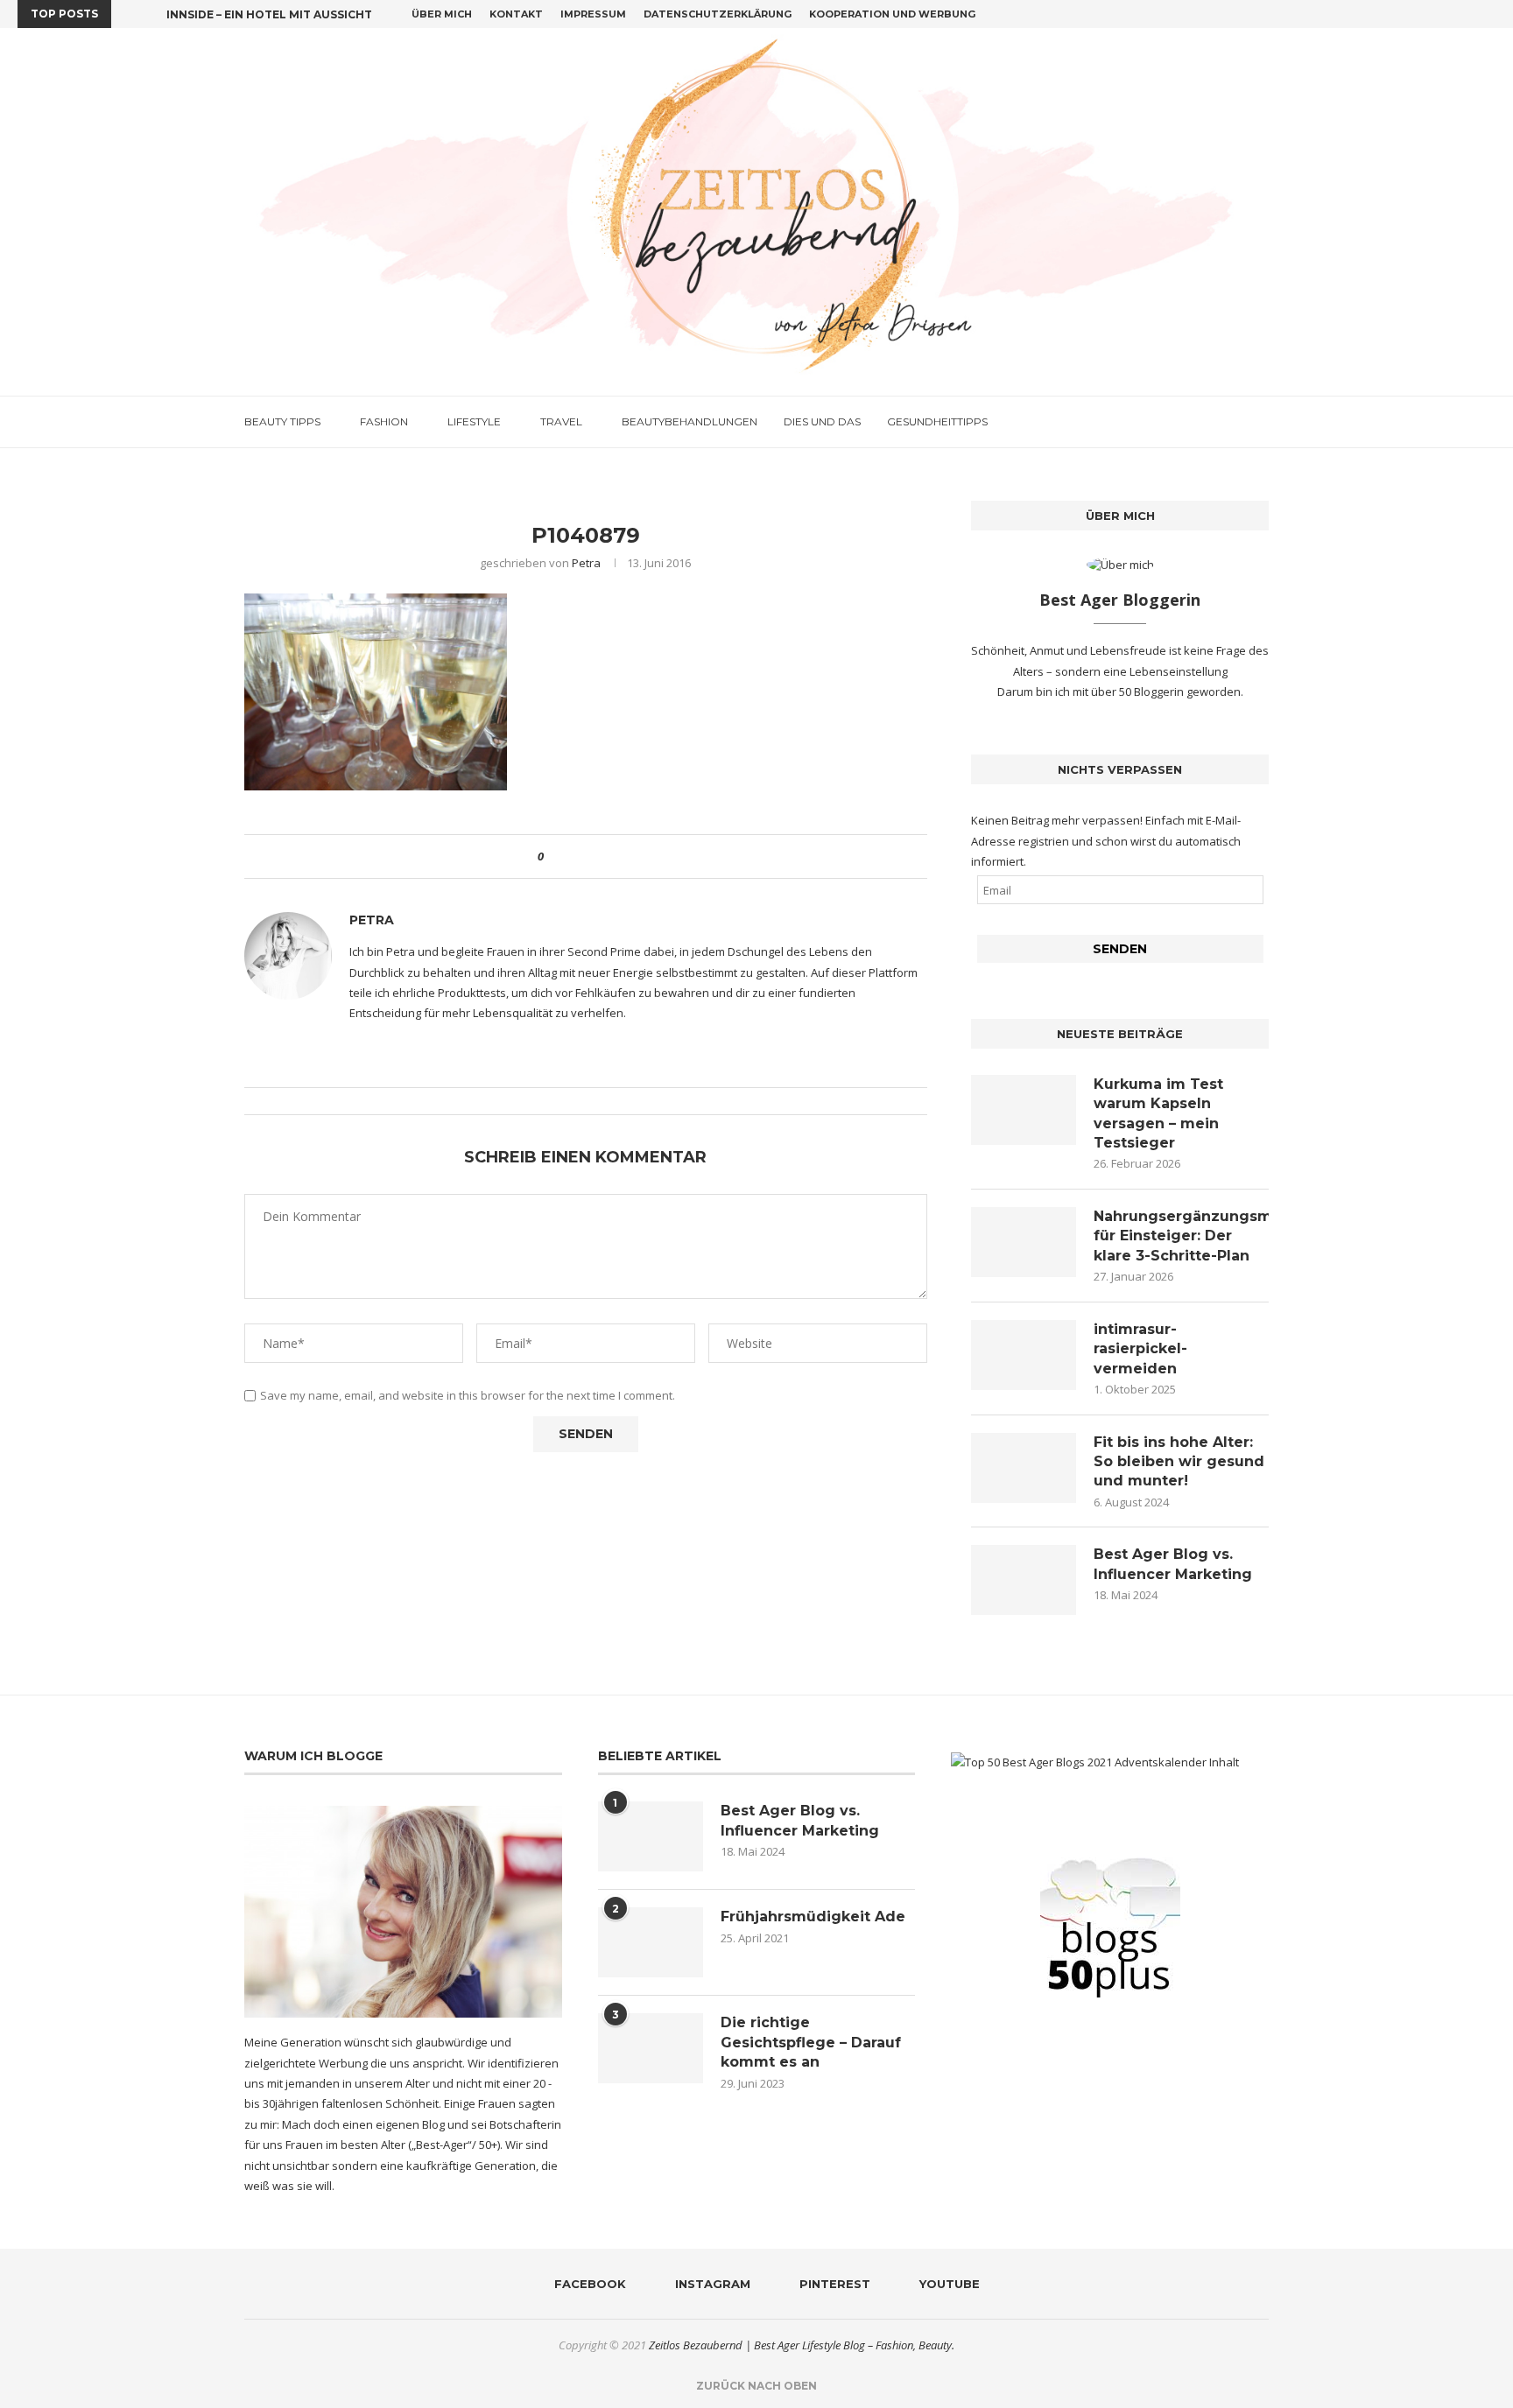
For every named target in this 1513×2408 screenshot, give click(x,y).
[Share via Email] (622, 856)
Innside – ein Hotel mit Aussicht (269, 14)
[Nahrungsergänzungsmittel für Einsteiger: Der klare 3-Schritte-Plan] (1024, 1242)
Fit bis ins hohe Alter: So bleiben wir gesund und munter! (1179, 1462)
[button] (128, 14)
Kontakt (516, 14)
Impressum (593, 14)
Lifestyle (474, 421)
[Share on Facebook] (572, 856)
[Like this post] (553, 856)
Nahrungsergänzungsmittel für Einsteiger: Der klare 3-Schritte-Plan (1181, 1236)
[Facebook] (1431, 14)
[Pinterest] (1471, 14)
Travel (561, 421)
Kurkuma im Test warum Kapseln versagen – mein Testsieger (1158, 1113)
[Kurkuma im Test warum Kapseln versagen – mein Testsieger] (1024, 1110)
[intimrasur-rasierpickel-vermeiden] (1024, 1355)
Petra (586, 563)
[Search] (1260, 422)
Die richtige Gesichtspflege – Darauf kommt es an (811, 2042)
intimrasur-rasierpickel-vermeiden (1140, 1349)
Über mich (442, 14)
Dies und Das (822, 421)
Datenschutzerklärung (718, 14)
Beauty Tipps (282, 421)
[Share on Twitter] (589, 856)
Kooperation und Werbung (892, 14)
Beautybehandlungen (690, 421)
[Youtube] (1491, 14)
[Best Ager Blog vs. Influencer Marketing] (1024, 1580)
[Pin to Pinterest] (605, 856)
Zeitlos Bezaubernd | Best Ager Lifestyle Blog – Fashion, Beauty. (802, 2345)
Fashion (384, 421)
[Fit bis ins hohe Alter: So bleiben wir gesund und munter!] (1024, 1468)
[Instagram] (1451, 14)
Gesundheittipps (937, 421)
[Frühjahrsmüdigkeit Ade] (651, 1942)
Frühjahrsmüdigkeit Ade (813, 1917)
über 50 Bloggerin (1139, 692)
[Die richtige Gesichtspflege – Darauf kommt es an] (651, 2048)
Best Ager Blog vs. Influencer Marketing (1173, 1564)
